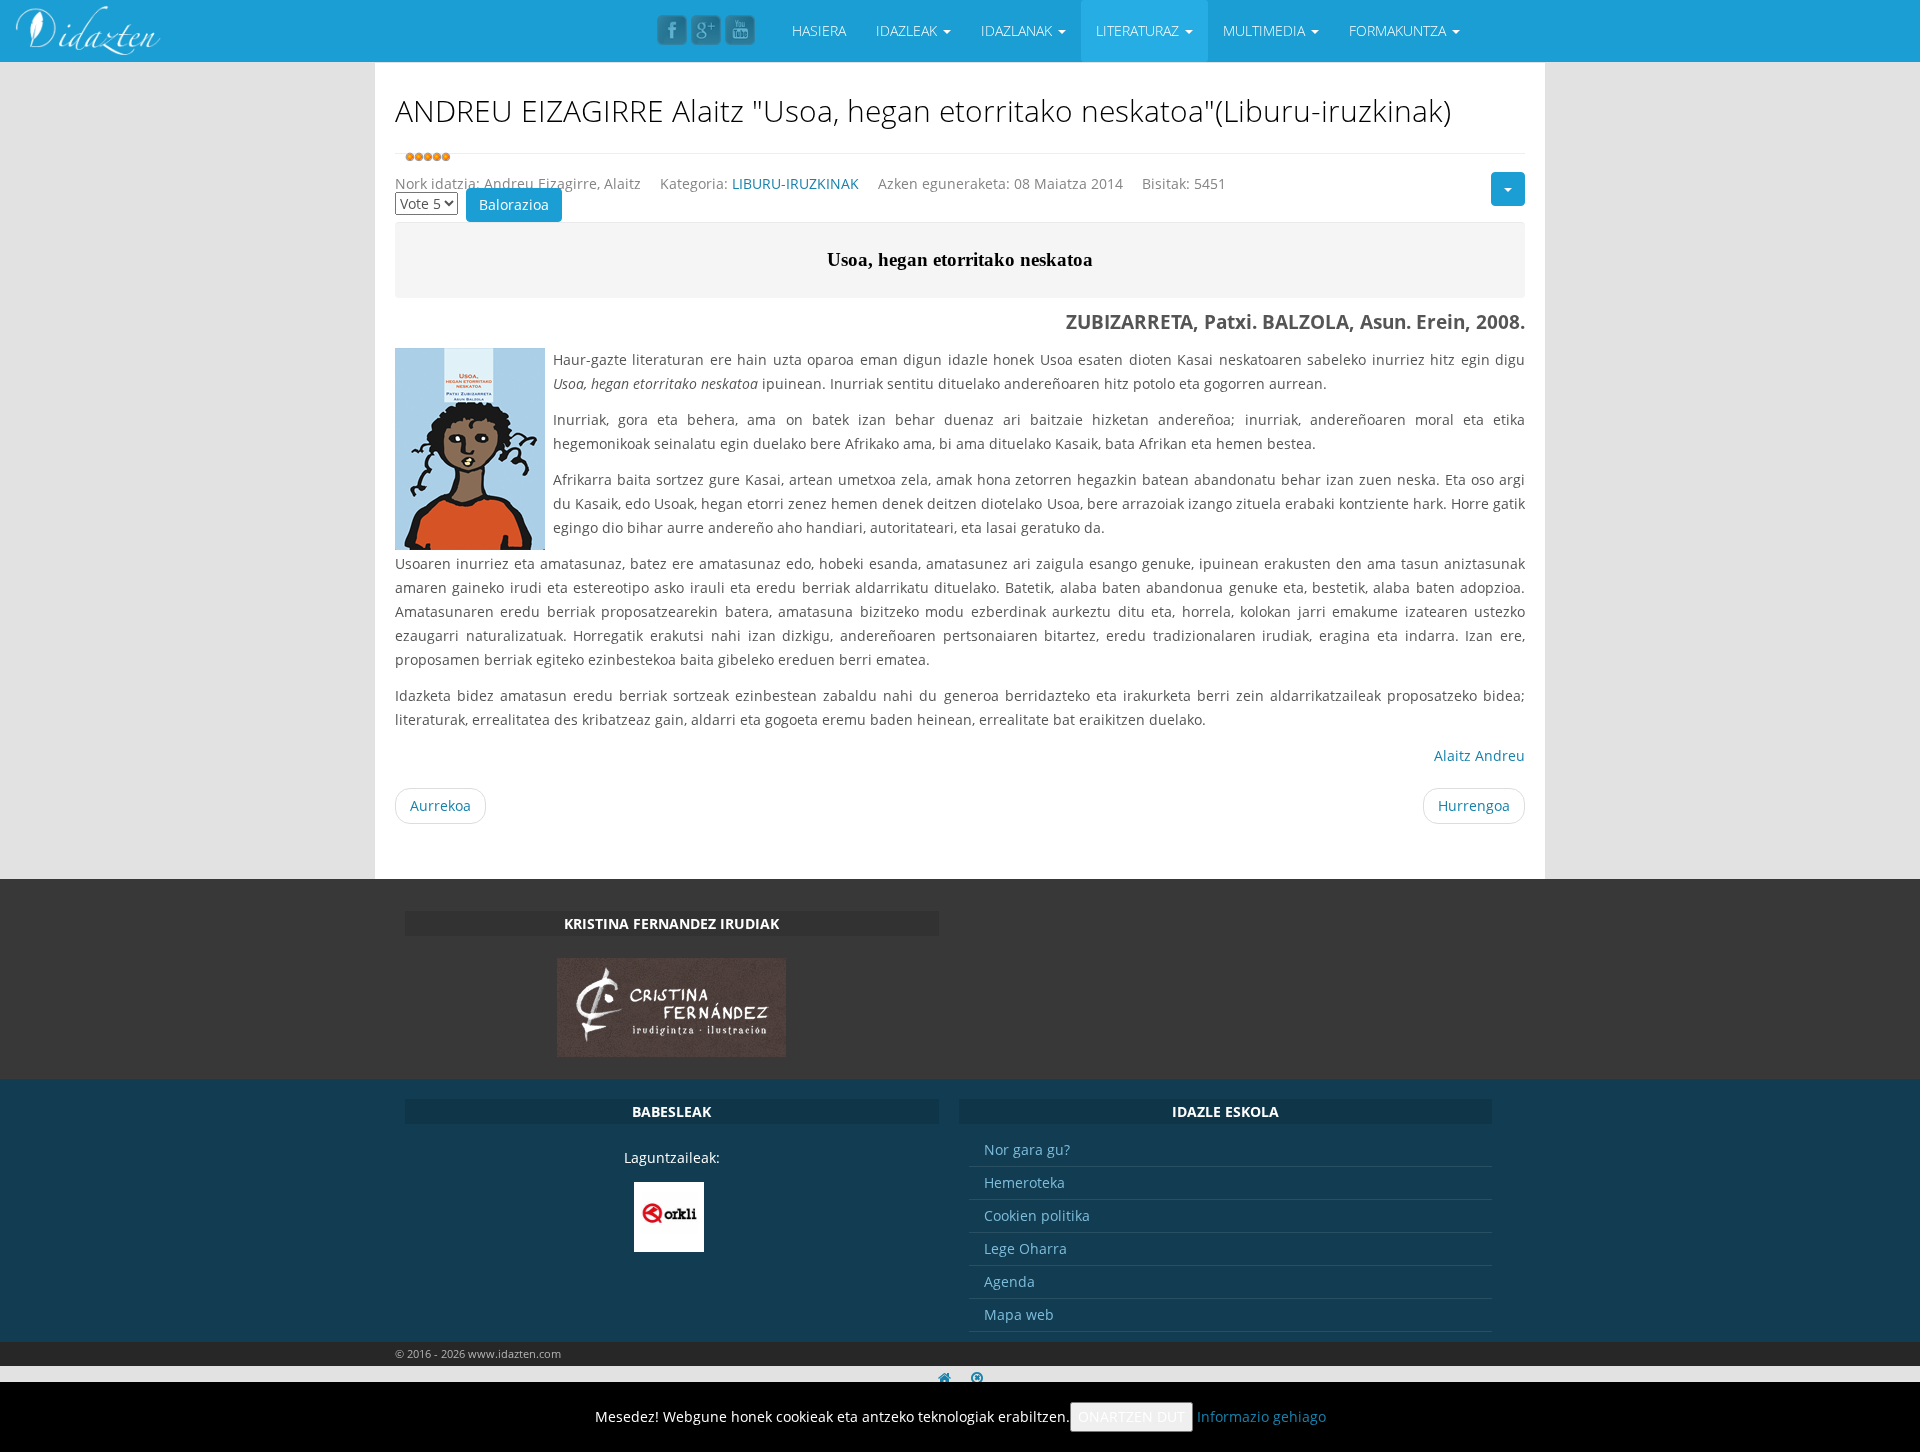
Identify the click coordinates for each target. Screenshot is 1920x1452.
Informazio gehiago (1261, 1416)
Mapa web (1019, 1314)
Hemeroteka (1024, 1182)
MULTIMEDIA (1266, 30)
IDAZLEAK (908, 30)
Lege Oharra (1025, 1248)
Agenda (1009, 1281)
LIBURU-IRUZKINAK (795, 183)
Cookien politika (1037, 1215)
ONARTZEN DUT (1131, 1416)
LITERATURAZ (1139, 30)
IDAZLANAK (1018, 30)
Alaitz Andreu (1479, 755)
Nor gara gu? (1027, 1149)
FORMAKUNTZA (1399, 30)
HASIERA (819, 30)
